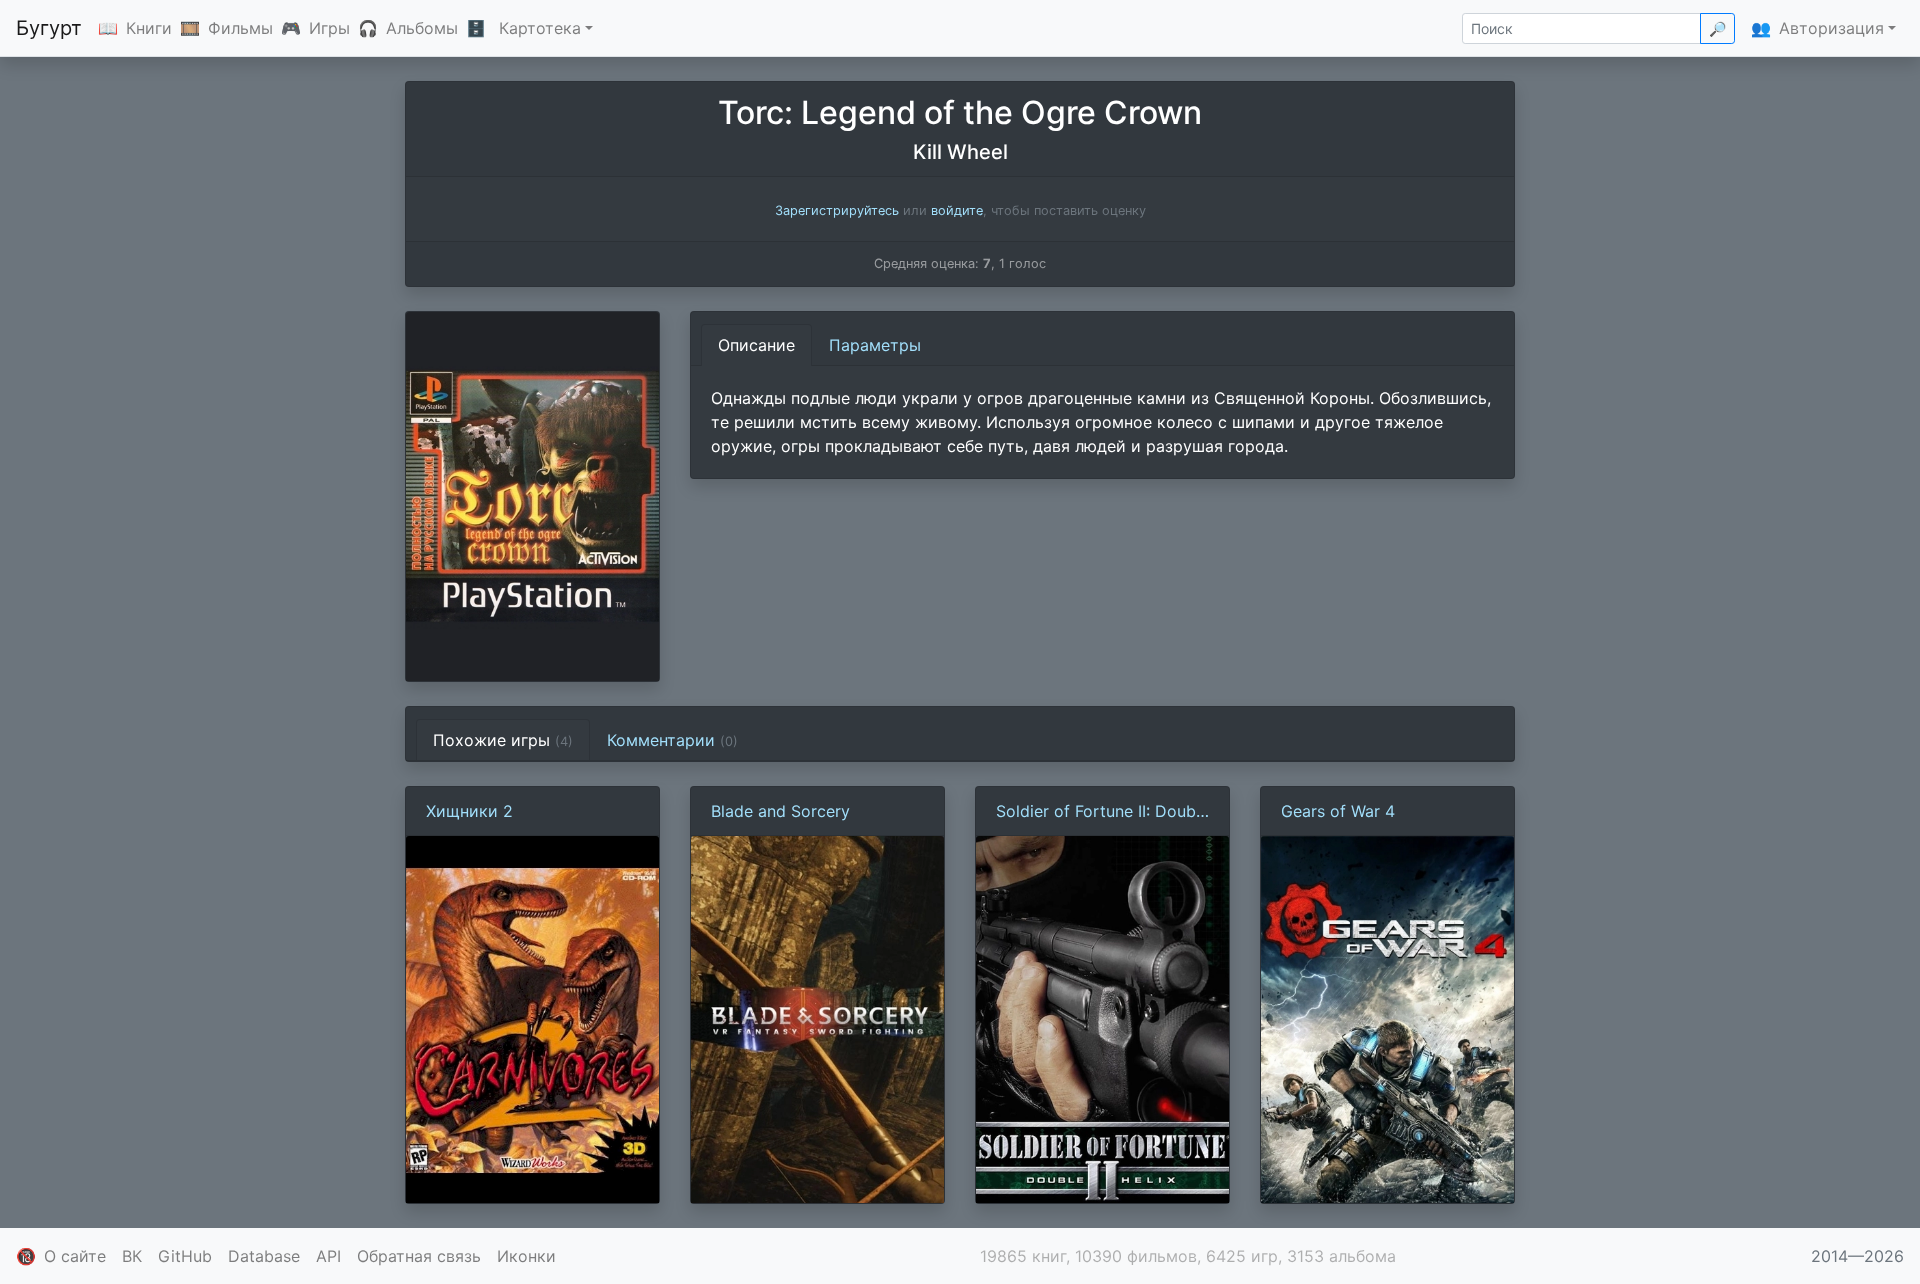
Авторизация (1831, 28)
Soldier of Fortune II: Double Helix (1102, 812)
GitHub (185, 1256)
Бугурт (49, 28)
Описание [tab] (756, 345)
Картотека (540, 28)
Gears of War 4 (1338, 811)
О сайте (75, 1256)
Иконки (526, 1256)
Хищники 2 (469, 811)
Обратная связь (419, 1256)
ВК (132, 1256)
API (328, 1256)
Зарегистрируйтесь (837, 210)
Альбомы (422, 28)
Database (264, 1256)
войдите (957, 210)
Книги (149, 28)
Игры (329, 28)
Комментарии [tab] (672, 740)
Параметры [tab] (875, 345)
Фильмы (240, 28)
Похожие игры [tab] (503, 740)
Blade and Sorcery (780, 811)
